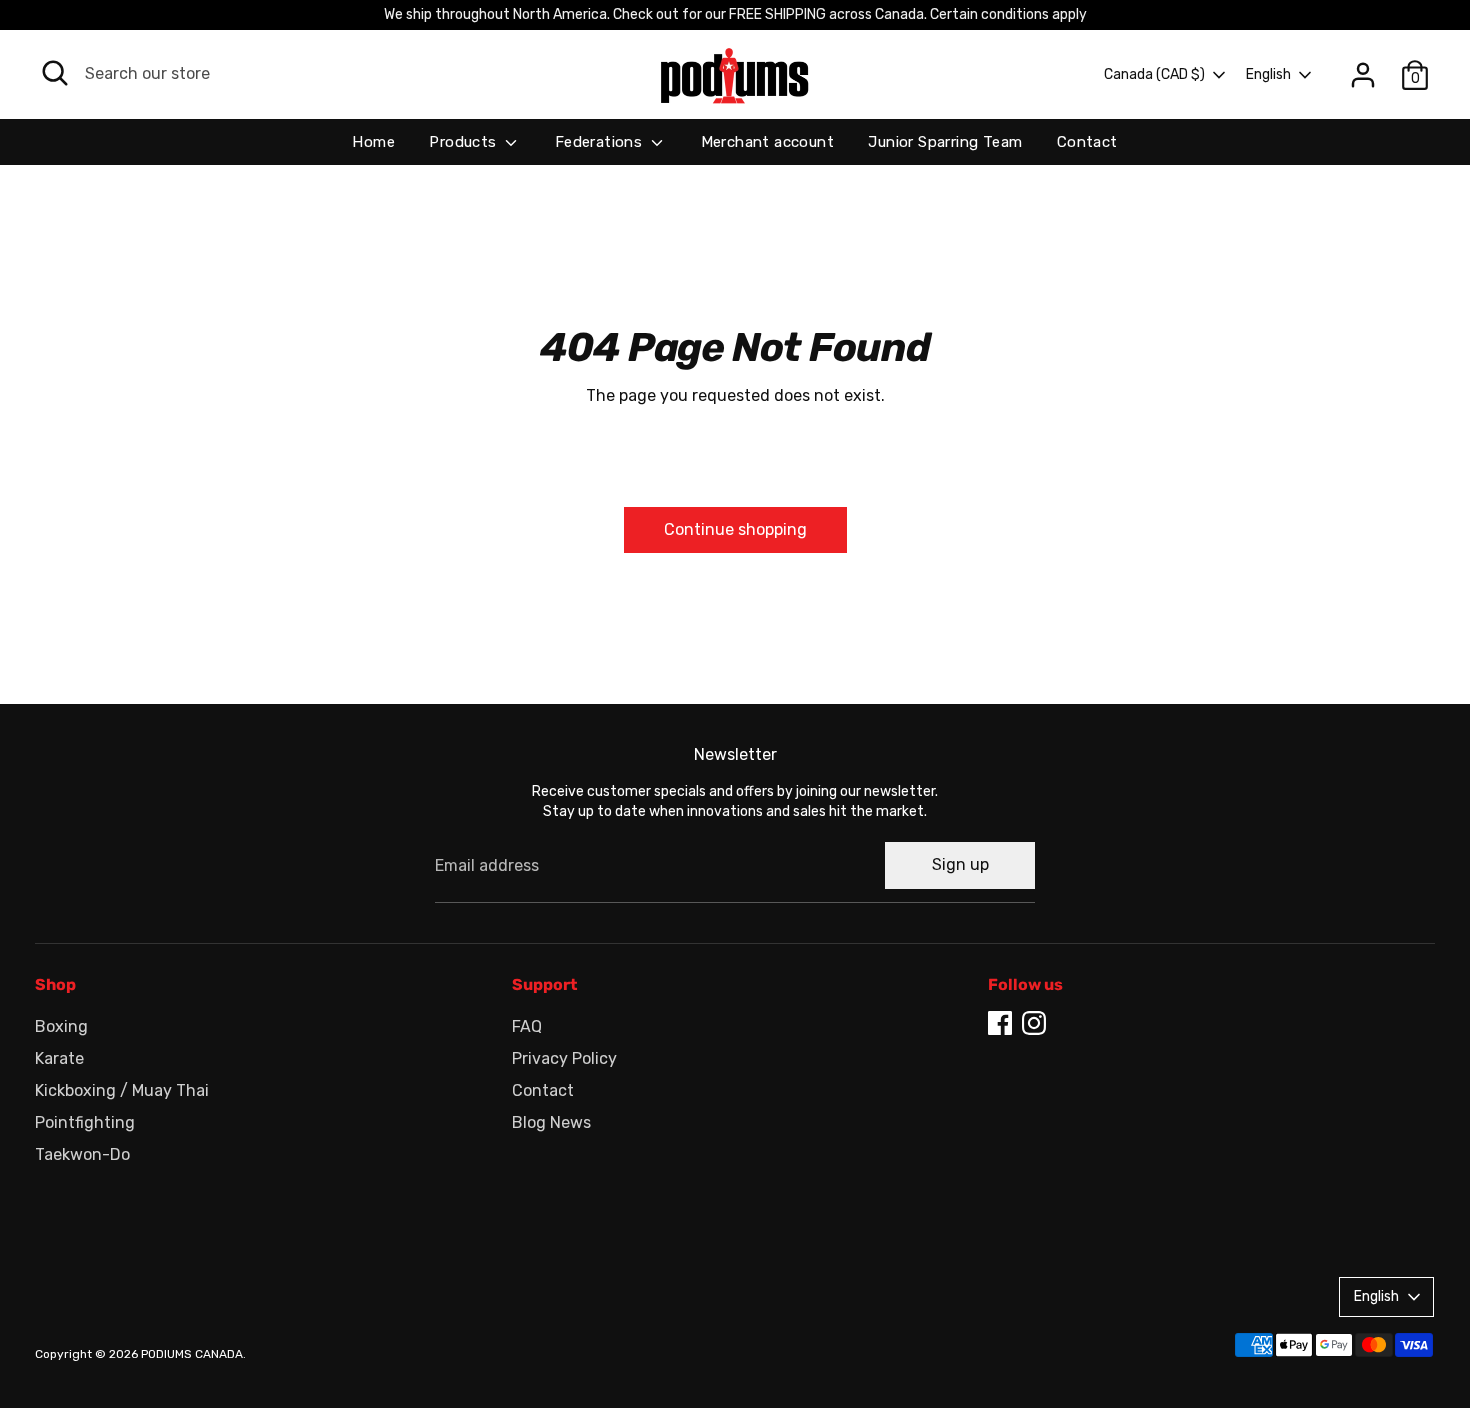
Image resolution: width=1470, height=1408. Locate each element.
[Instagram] (1034, 1023)
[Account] (1363, 75)
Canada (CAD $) (1154, 74)
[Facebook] (1000, 1023)
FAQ (527, 1026)
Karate (59, 1058)
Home (373, 142)
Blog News (551, 1122)
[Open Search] (55, 73)
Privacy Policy (564, 1058)
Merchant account (767, 142)
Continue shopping (735, 529)
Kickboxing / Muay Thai (122, 1090)
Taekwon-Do (82, 1154)
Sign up (960, 864)
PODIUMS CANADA (192, 1354)
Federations (601, 142)
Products (465, 142)
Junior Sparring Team (945, 142)
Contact (1087, 142)
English (1268, 74)
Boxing (61, 1026)
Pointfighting (85, 1122)
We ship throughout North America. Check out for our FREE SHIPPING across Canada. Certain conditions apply (735, 14)
